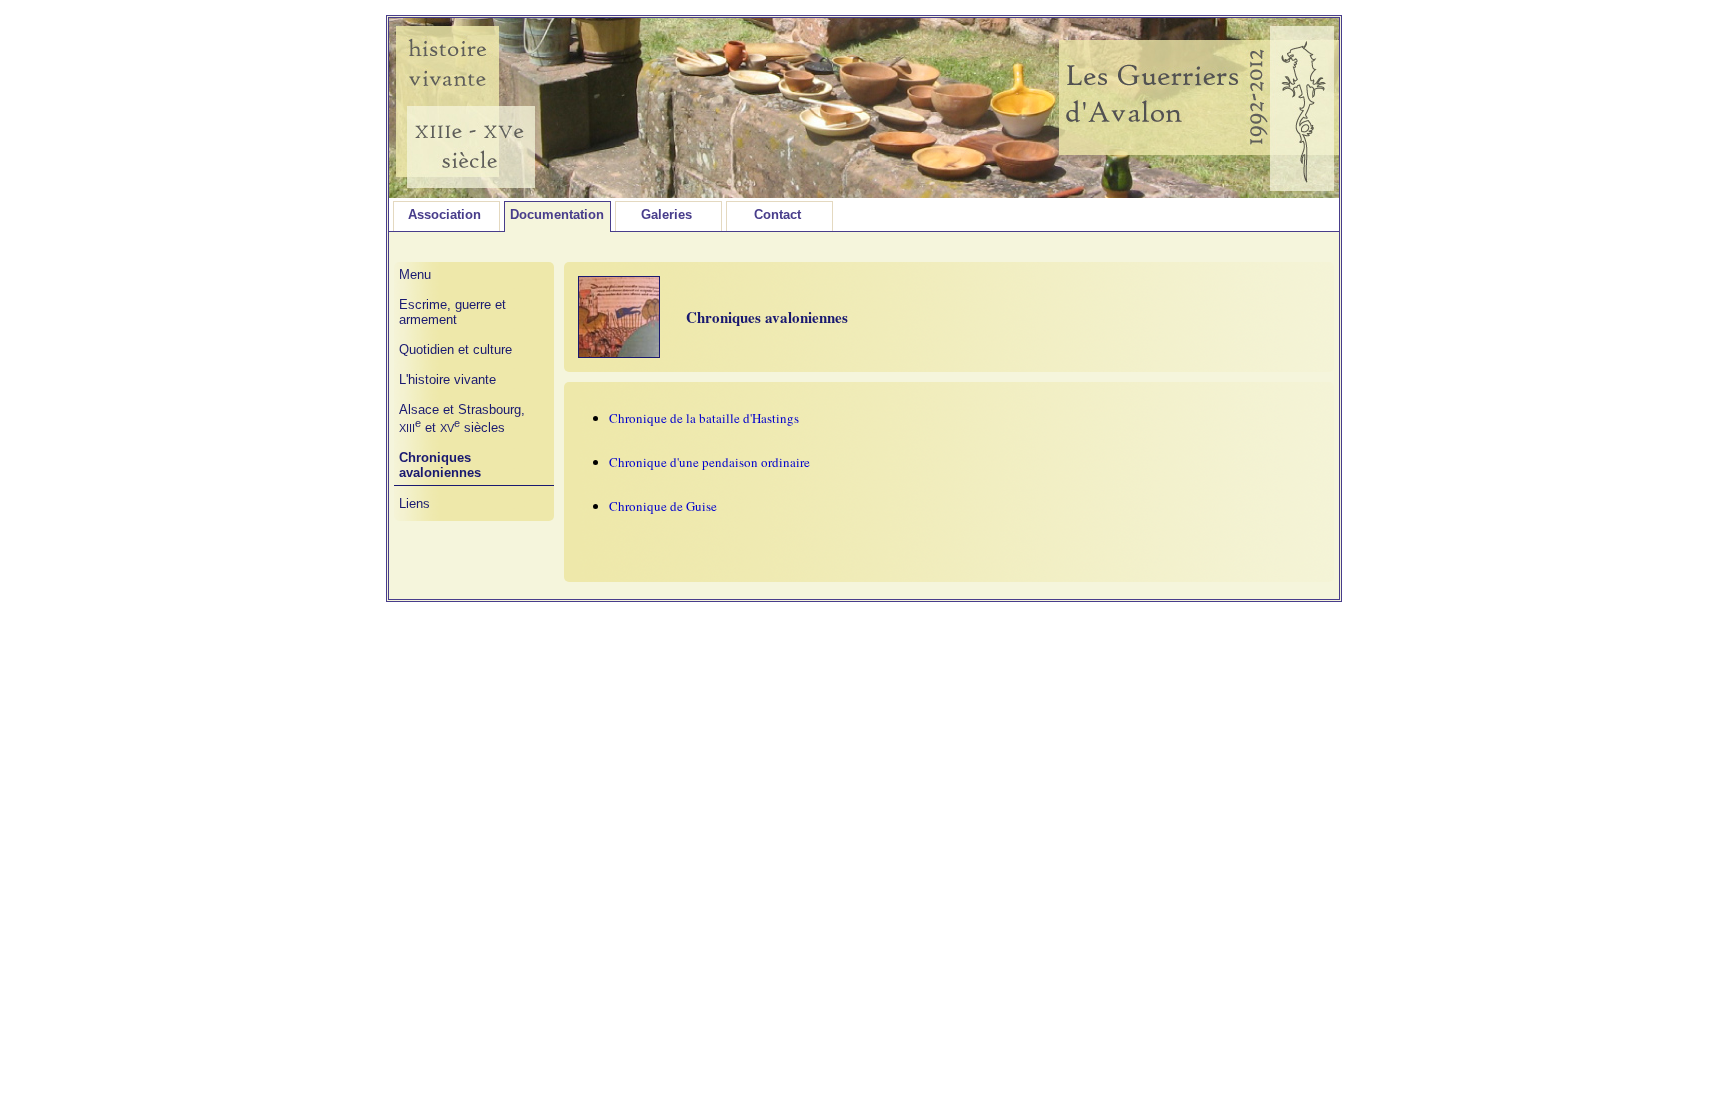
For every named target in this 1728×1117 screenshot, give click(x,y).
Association (444, 214)
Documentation (557, 214)
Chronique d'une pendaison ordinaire (709, 462)
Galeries (666, 214)
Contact (777, 214)
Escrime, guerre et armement (452, 312)
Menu (415, 274)
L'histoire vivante (447, 379)
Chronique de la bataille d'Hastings (704, 418)
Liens (414, 503)
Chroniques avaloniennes (440, 465)
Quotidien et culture (455, 349)
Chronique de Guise (663, 506)
